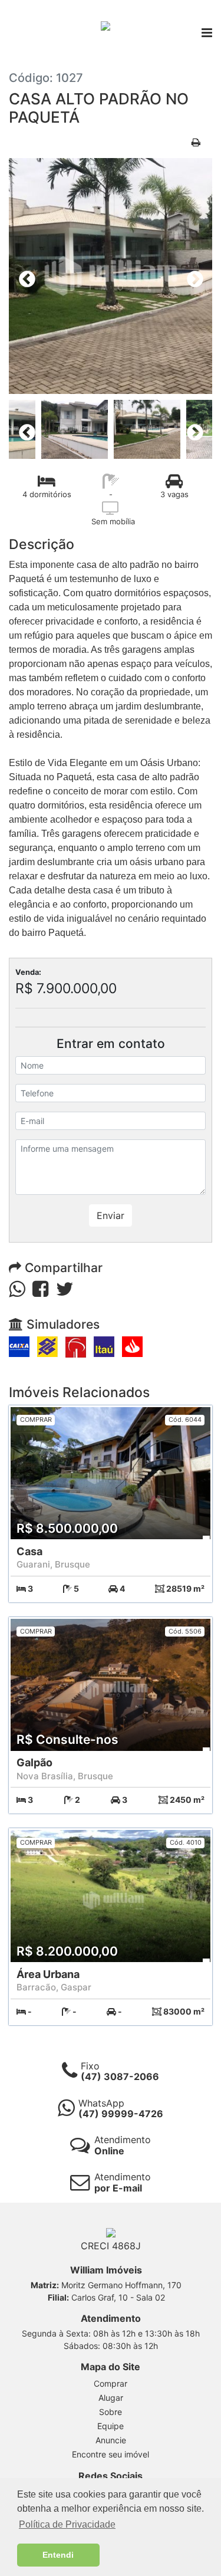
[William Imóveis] (105, 25)
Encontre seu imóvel (111, 2454)
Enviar (111, 1215)
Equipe (111, 2426)
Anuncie (111, 2440)
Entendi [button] (58, 2555)
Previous (24, 276)
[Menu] (207, 34)
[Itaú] (104, 1346)
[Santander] (132, 1346)
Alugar (111, 2398)
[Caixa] (19, 1346)
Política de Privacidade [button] (67, 2524)
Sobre (111, 2412)
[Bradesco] (76, 1346)
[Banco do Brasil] (47, 1346)
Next (192, 276)
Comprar (111, 2383)
